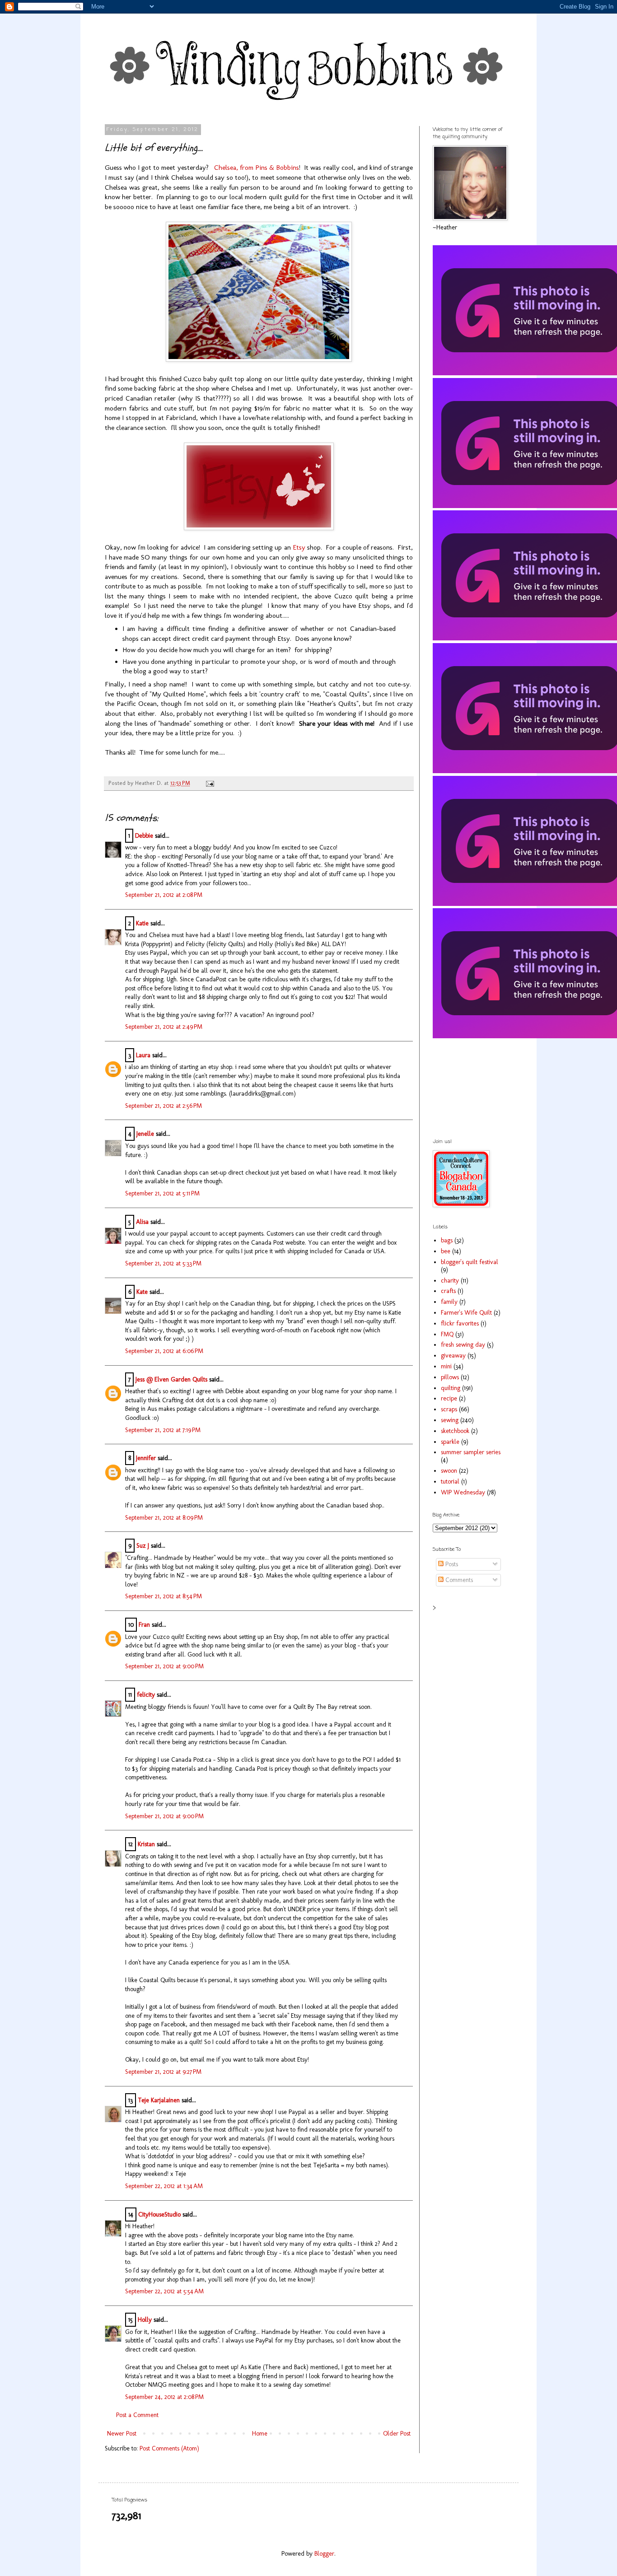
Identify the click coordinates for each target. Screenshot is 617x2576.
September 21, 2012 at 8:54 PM (164, 1596)
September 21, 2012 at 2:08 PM (164, 895)
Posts (451, 1564)
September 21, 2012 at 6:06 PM (164, 1351)
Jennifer (146, 1458)
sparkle (450, 1442)
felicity (146, 1695)
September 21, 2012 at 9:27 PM (163, 2072)
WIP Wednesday (463, 1492)
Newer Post (122, 2434)
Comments (458, 1580)
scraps (449, 1409)
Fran (144, 1625)
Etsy (299, 547)
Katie (142, 923)
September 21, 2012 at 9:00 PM (164, 1666)
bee (446, 1251)
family (449, 1302)
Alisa (142, 1222)
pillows (450, 1377)
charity (450, 1281)
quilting (451, 1388)
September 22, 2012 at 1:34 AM (164, 2186)
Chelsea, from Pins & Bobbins (257, 168)
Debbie (144, 836)
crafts (448, 1291)
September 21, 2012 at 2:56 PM (164, 1106)
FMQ (447, 1334)
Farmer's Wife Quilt (466, 1313)
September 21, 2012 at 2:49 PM (164, 1027)
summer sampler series (471, 1452)
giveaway (453, 1356)
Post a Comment (137, 2415)
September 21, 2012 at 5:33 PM (163, 1263)
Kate (142, 1292)
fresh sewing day (463, 1345)
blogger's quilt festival (470, 1262)
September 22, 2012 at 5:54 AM (164, 2291)
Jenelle (145, 1134)
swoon (449, 1471)
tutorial (450, 1482)
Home (260, 2434)
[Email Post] (209, 783)
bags (447, 1240)
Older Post (397, 2434)
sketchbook (455, 1431)
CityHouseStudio (159, 2214)
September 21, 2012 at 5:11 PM (162, 1193)
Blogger (324, 2554)
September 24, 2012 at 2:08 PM (164, 2397)
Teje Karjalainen (159, 2100)
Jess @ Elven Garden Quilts (171, 1379)
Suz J (143, 1546)
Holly (145, 2320)
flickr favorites (460, 1323)
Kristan (146, 1844)
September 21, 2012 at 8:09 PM (164, 1518)
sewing (450, 1420)
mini (446, 1366)
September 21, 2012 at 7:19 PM (163, 1430)
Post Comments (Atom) (169, 2448)
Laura (143, 1055)
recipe (449, 1398)
